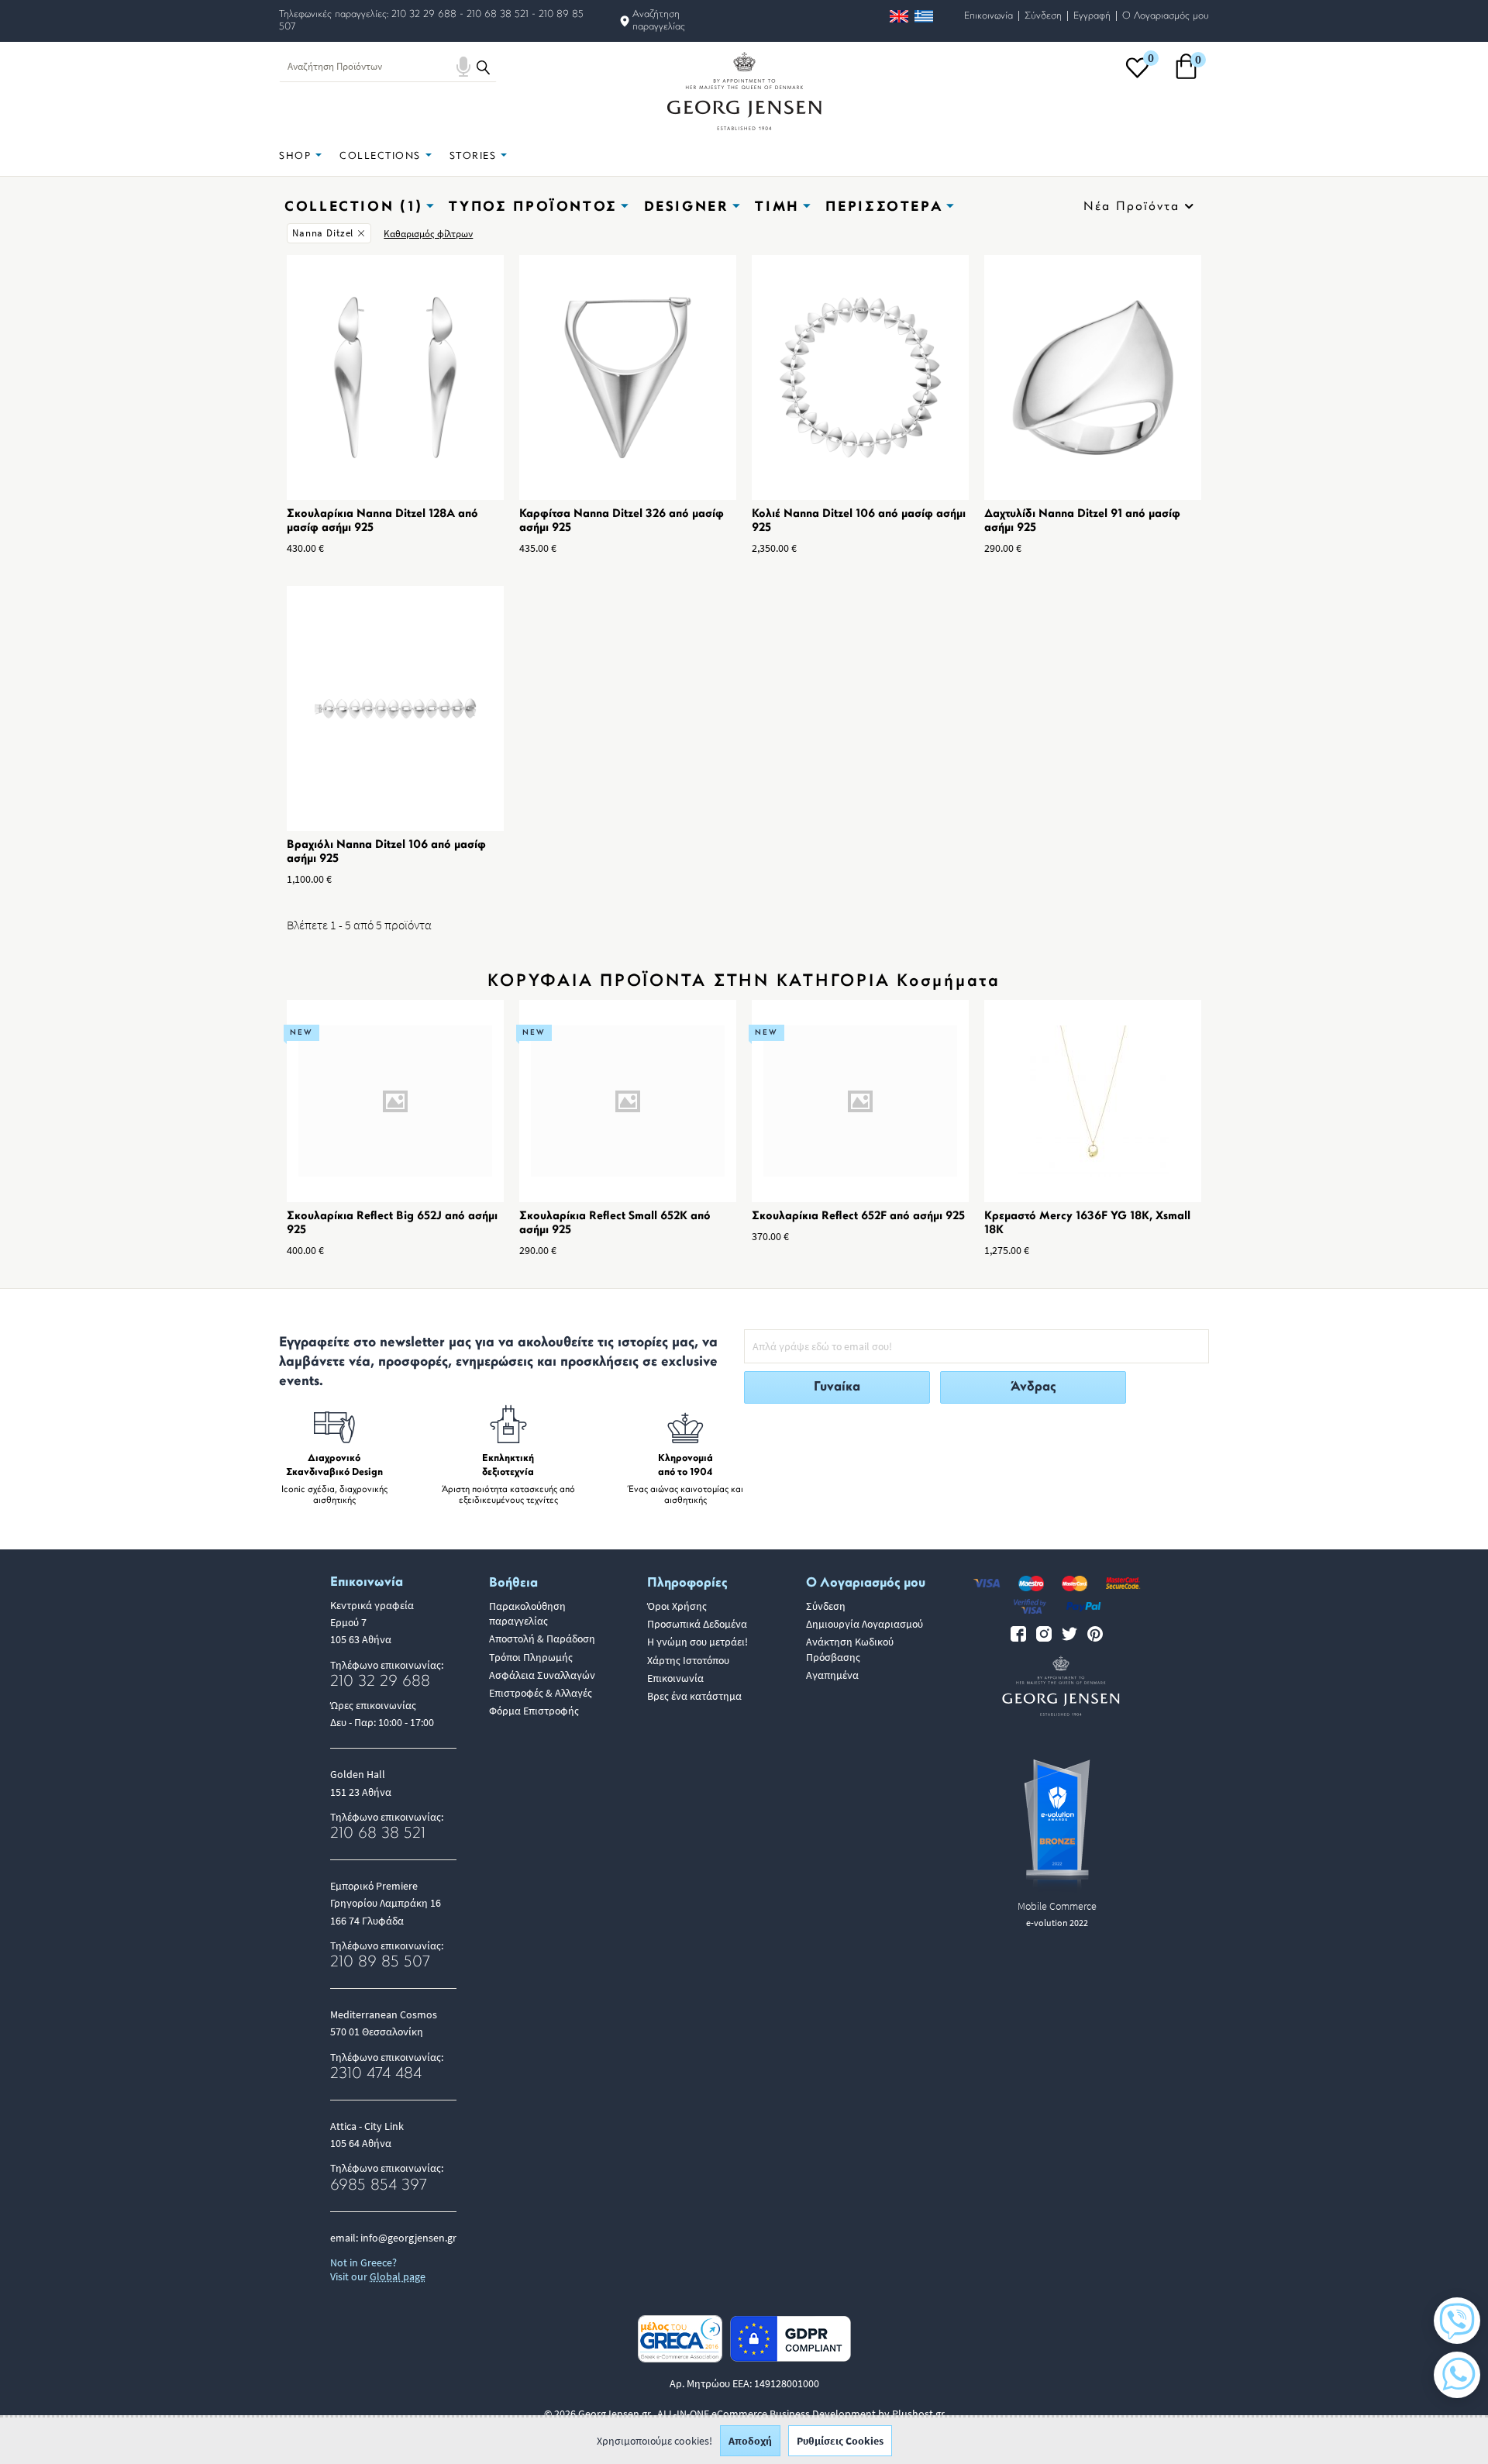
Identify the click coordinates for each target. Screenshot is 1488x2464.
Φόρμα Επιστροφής (534, 1711)
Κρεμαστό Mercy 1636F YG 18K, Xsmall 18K (1087, 1223)
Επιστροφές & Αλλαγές (541, 1693)
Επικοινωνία (989, 16)
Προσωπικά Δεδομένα (697, 1624)
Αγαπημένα (832, 1675)
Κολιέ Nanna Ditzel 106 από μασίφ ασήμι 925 (859, 521)
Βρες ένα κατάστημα (694, 1696)
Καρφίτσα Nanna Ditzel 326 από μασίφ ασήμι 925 (622, 521)
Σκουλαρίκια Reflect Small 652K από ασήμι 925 (615, 1223)
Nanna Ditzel (323, 233)
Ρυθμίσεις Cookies (840, 2441)
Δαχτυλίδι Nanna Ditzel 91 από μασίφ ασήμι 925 (1082, 521)
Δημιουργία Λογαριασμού (865, 1624)
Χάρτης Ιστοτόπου (688, 1660)
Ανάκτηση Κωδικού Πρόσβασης (850, 1649)
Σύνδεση (1043, 16)
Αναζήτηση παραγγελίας (659, 21)
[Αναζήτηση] (483, 67)
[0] (1137, 77)
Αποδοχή (750, 2441)
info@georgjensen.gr (408, 2238)
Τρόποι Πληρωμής (531, 1657)
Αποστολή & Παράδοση (542, 1639)
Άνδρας (1033, 1387)
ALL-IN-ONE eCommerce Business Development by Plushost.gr (801, 2414)
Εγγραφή (1092, 16)
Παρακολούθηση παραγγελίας (527, 1613)
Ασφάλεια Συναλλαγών (542, 1675)
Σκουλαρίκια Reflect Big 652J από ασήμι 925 (392, 1223)
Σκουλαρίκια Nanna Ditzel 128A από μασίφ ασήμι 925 (382, 521)
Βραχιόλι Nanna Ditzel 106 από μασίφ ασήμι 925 (386, 852)
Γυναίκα (837, 1387)
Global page (398, 2276)
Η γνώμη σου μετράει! (697, 1642)
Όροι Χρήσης (677, 1606)
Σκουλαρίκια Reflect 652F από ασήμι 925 (858, 1216)
